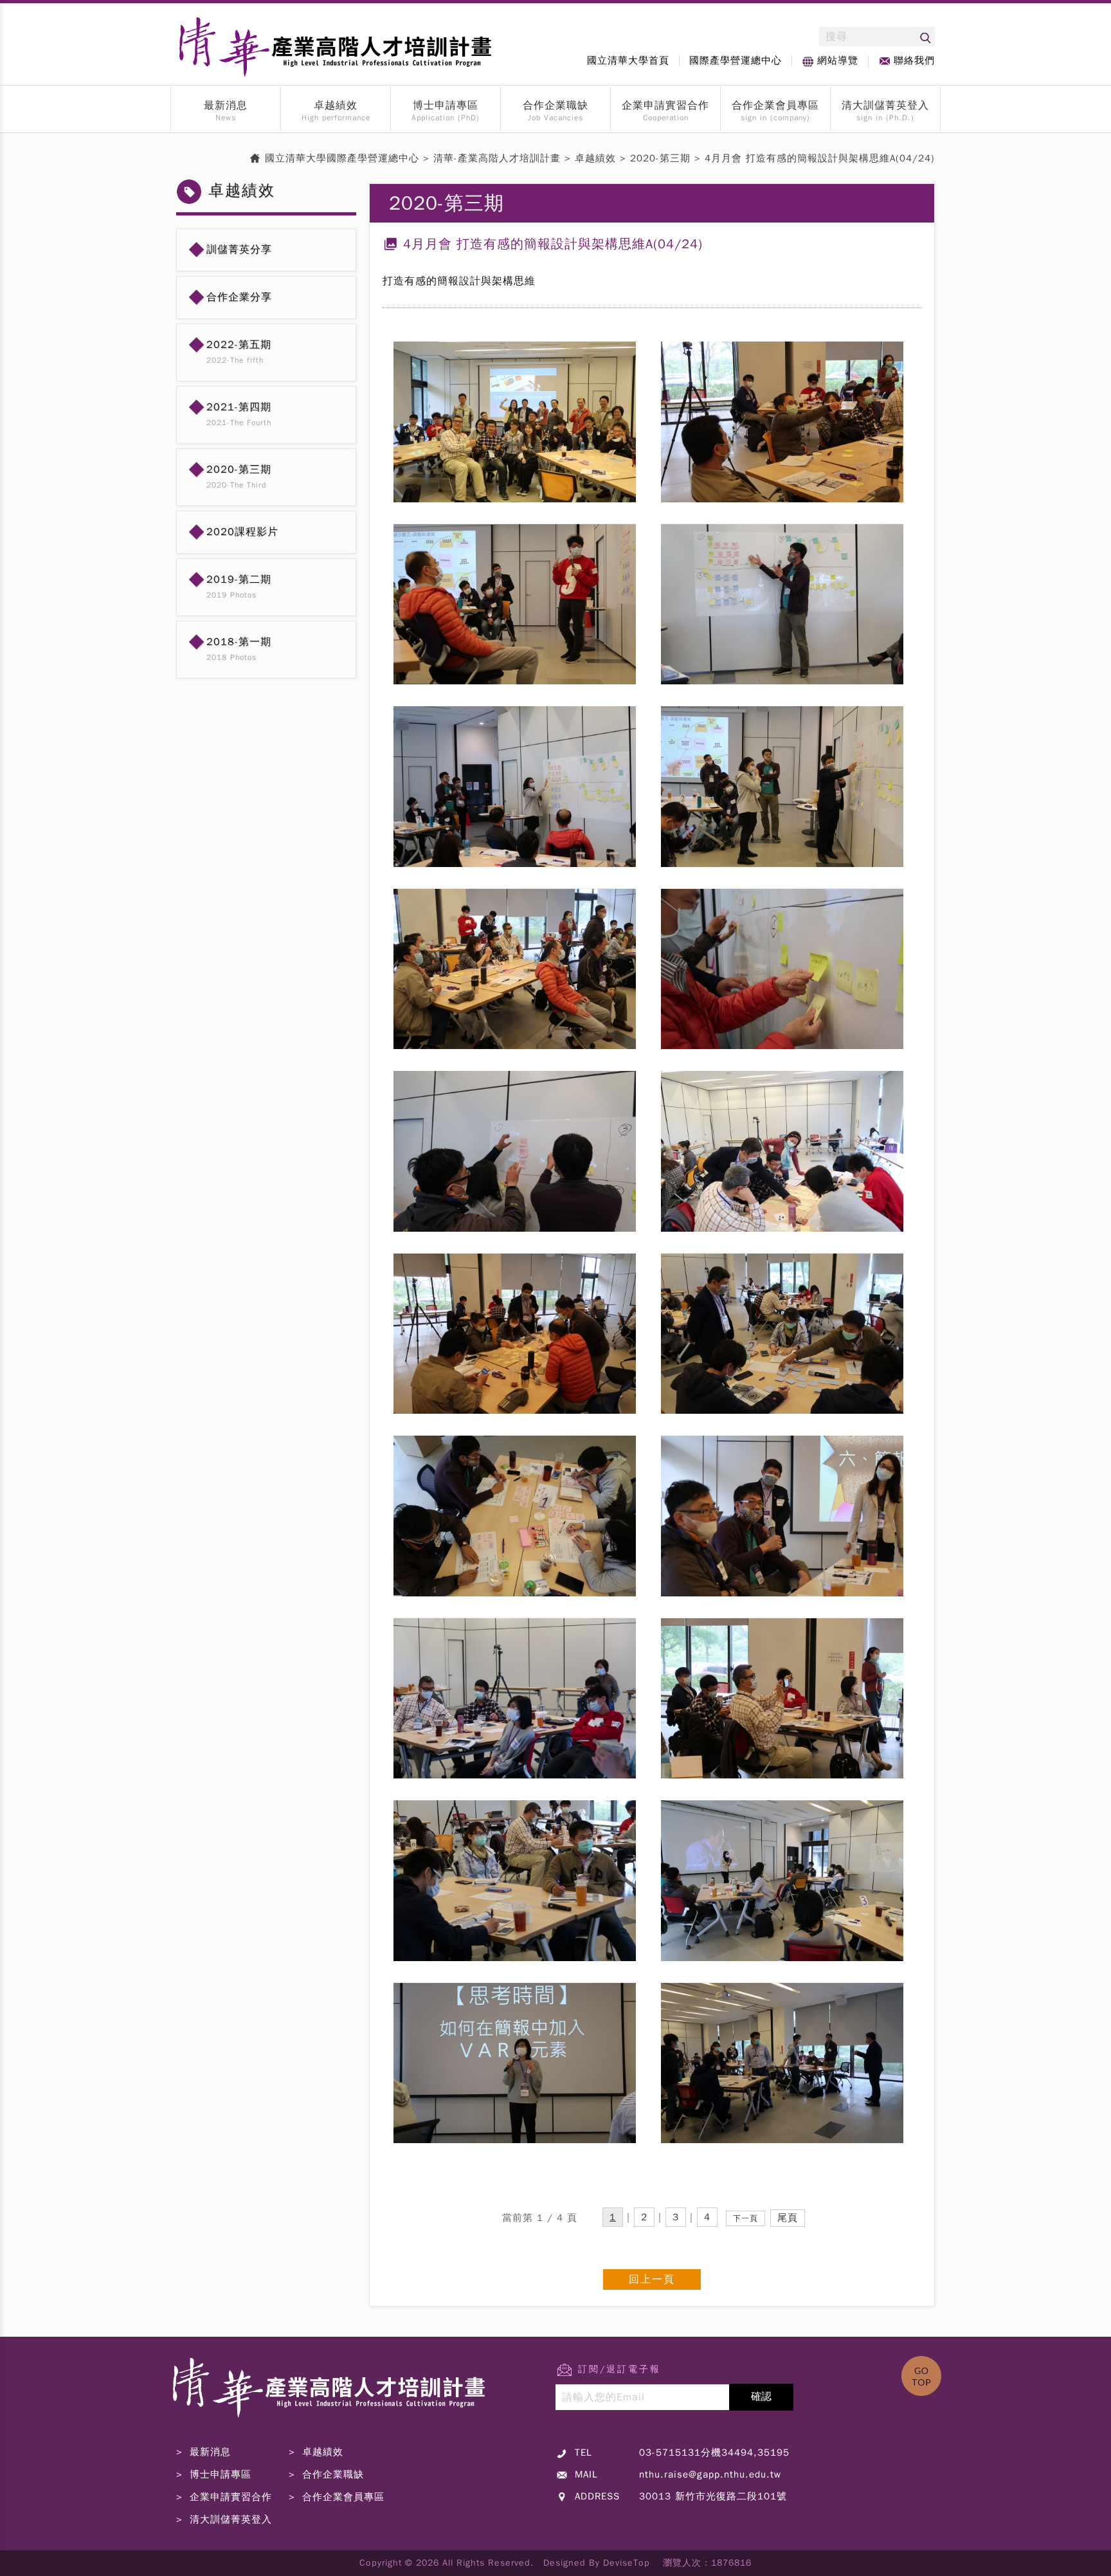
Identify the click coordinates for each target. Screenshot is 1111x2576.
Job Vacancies (555, 118)
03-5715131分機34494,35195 (714, 2453)
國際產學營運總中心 (736, 60)
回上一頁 (652, 2279)
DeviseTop (627, 2563)
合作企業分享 (239, 297)
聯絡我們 (914, 60)
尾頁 (788, 2218)
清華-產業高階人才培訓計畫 (497, 158)
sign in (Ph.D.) (885, 118)
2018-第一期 (239, 642)
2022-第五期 (239, 345)
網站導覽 (838, 60)
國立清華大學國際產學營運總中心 (342, 158)
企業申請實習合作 (665, 105)
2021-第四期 (239, 407)
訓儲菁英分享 (239, 250)
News (226, 118)
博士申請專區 (446, 105)
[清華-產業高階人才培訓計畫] (330, 2437)
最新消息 (226, 105)
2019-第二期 (239, 580)
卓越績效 (336, 105)
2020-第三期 (239, 470)
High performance (336, 118)
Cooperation (666, 118)
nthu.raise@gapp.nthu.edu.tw (710, 2474)
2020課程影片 (242, 532)
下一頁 (745, 2218)
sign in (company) (775, 118)
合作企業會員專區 (775, 105)
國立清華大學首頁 (628, 60)
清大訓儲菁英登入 (885, 105)
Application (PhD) (446, 118)
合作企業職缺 (555, 105)
